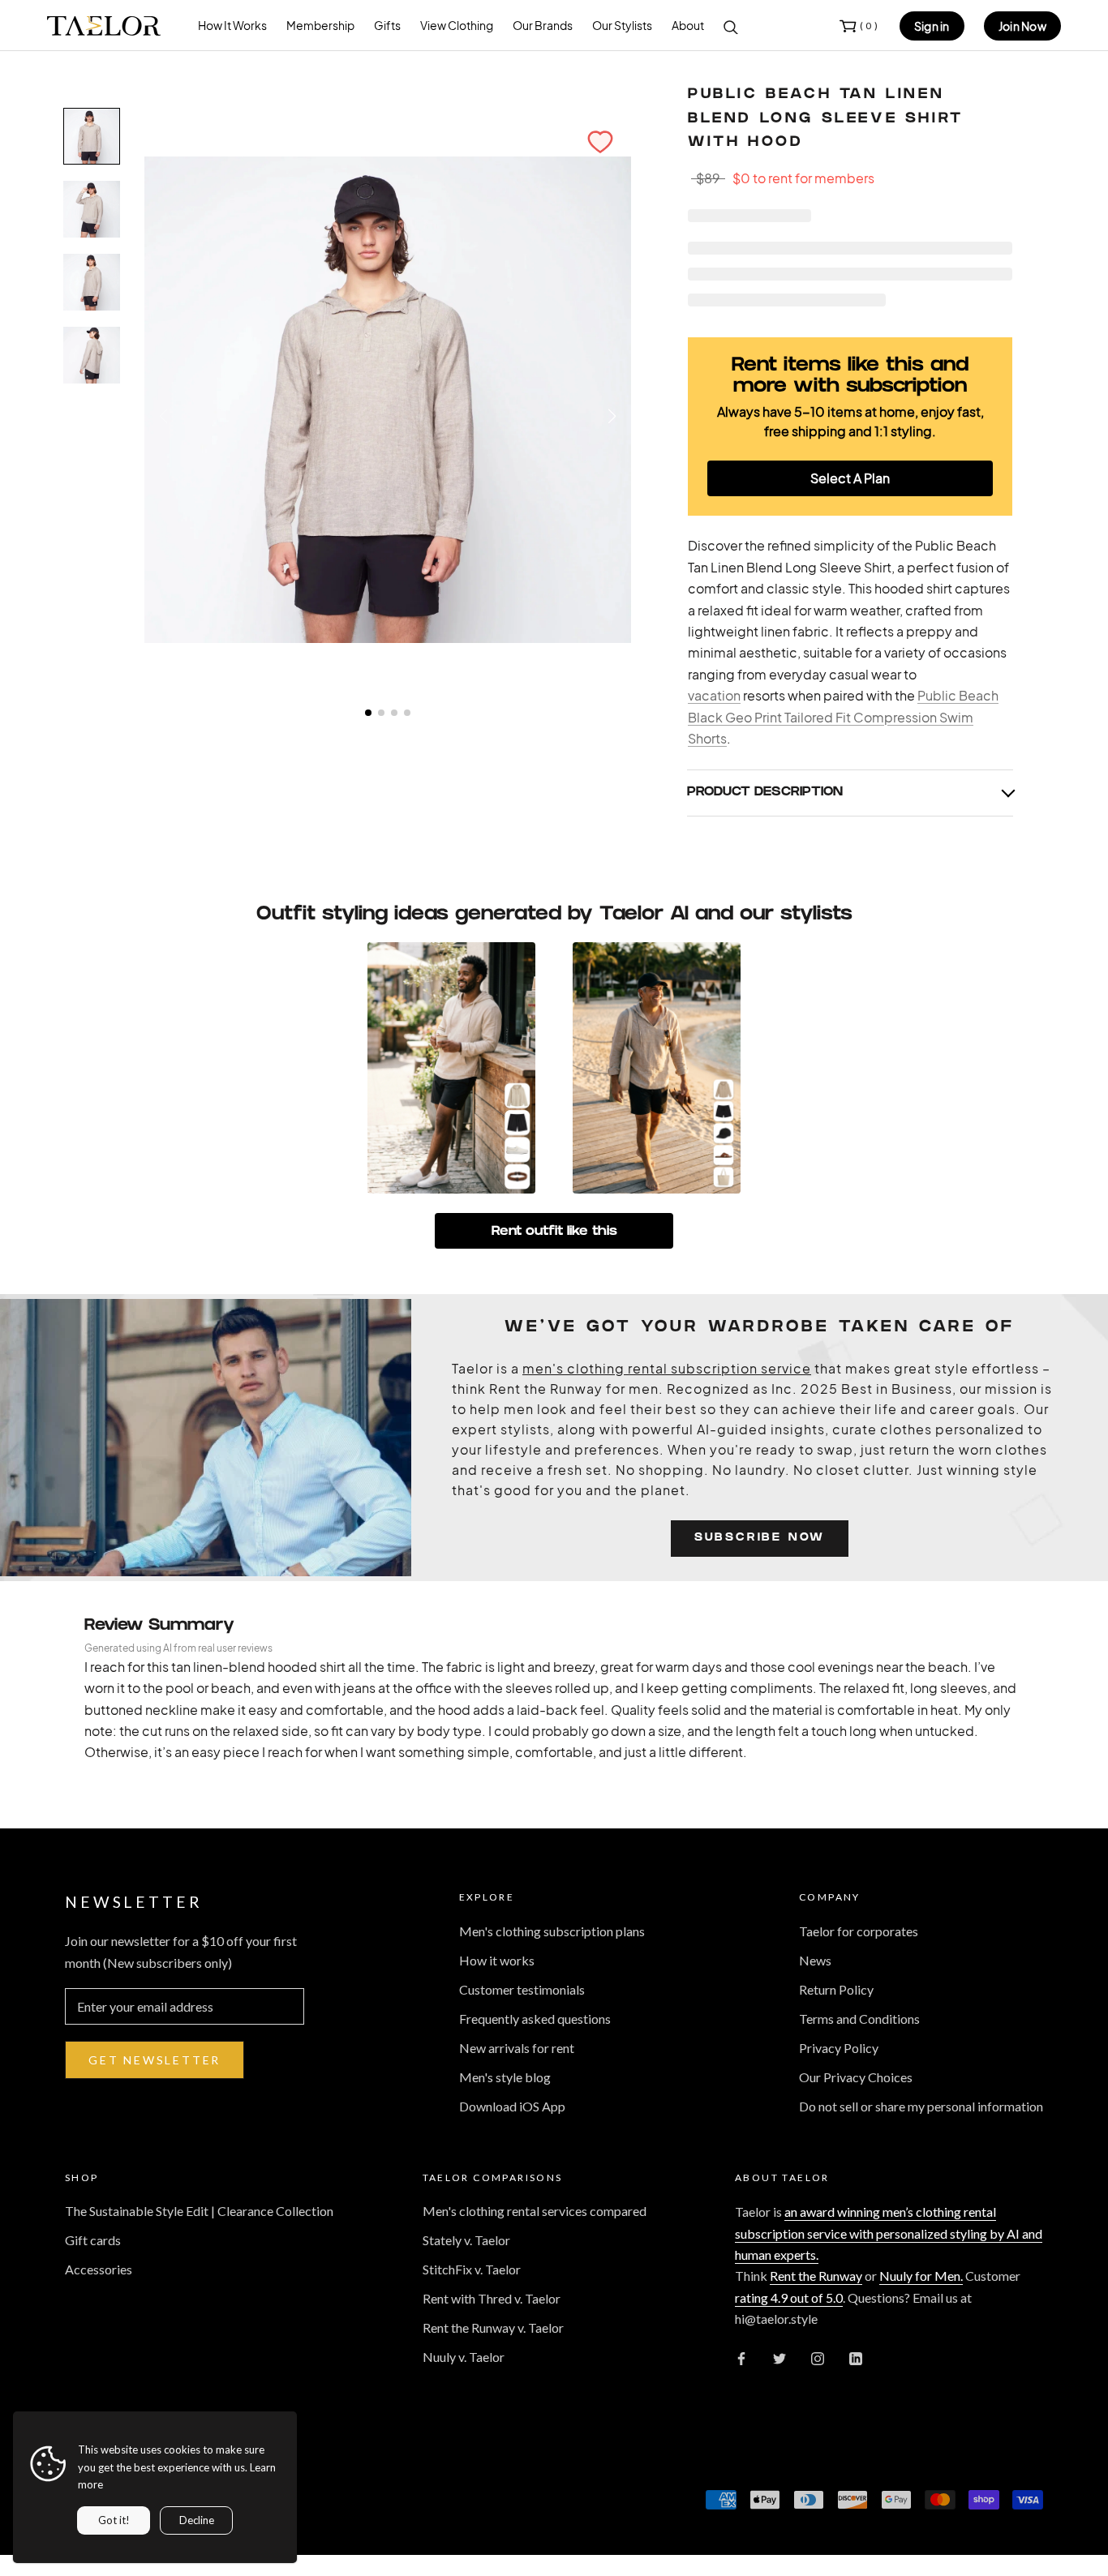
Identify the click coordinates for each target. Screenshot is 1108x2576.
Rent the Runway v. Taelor (493, 2327)
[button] (600, 142)
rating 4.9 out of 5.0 (789, 2297)
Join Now (1022, 26)
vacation (714, 695)
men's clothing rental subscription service (667, 1368)
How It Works (232, 25)
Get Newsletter (155, 2060)
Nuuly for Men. (921, 2276)
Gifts (387, 25)
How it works (497, 1960)
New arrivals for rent (517, 2048)
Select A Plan (850, 478)
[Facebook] (741, 2357)
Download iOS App (512, 2106)
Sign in (932, 26)
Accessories (99, 2269)
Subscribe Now (760, 1539)
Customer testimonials (522, 1989)
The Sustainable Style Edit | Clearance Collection (199, 2211)
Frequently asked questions (535, 2019)
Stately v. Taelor (466, 2240)
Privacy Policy (839, 2048)
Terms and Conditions (859, 2019)
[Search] (731, 26)
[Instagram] (818, 2357)
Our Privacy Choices (856, 2077)
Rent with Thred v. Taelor (492, 2298)
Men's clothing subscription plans (552, 1931)
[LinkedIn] (856, 2357)
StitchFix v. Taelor (472, 2269)
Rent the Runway (816, 2276)
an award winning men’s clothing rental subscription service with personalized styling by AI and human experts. (889, 2233)
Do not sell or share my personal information (921, 2106)
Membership (320, 25)
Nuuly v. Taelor (464, 2357)
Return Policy (836, 1989)
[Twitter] (779, 2357)
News (815, 1960)
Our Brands (543, 25)
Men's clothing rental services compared (535, 2211)
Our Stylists (622, 25)
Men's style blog (505, 2077)
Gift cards (93, 2240)
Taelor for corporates (859, 1931)
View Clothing (457, 25)
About (688, 25)
